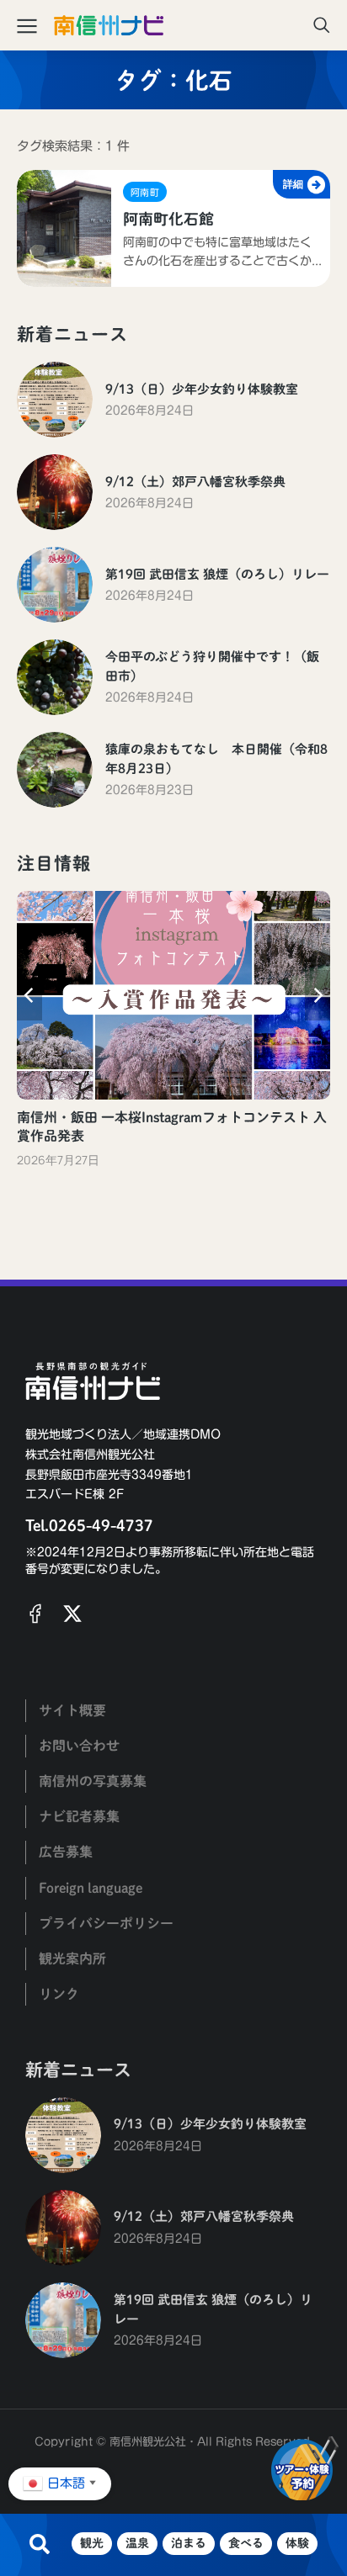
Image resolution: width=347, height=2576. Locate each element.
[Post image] (55, 400)
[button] (29, 995)
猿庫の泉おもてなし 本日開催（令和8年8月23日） (216, 759)
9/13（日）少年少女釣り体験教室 (202, 389)
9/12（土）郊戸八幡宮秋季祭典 (195, 482)
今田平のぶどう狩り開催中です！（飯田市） (212, 666)
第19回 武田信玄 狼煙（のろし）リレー (217, 574)
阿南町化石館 (168, 219)
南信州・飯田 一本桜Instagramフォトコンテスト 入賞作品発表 (172, 1126)
